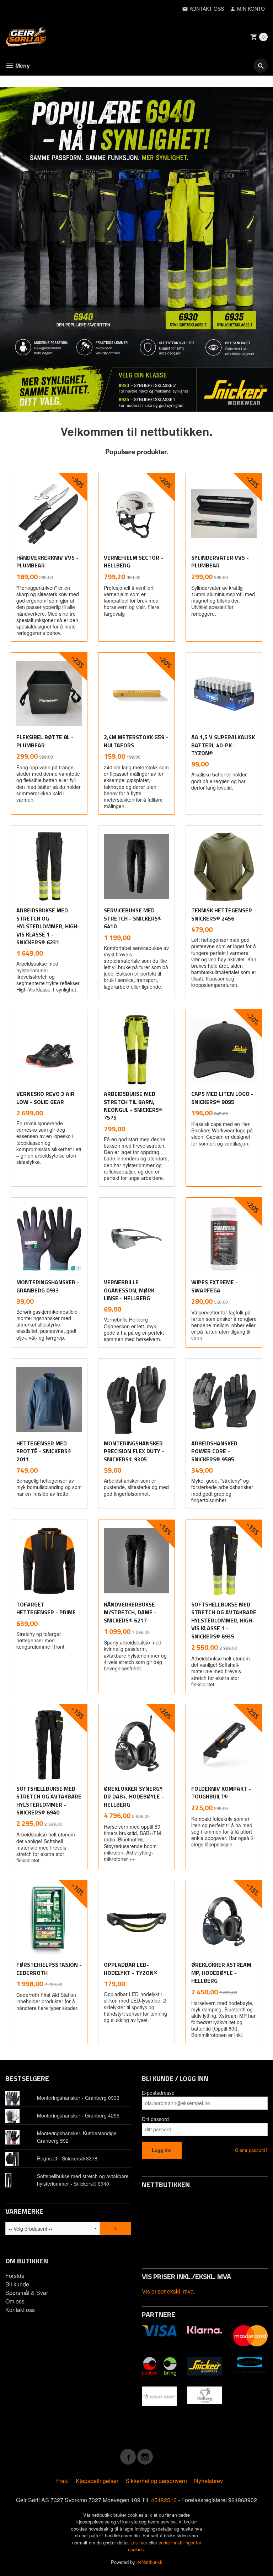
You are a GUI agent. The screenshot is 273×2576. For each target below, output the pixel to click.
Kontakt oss (20, 2310)
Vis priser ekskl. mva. (168, 2291)
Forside (15, 2276)
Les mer (140, 2542)
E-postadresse (158, 2093)
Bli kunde (17, 2284)
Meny (22, 65)
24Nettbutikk (149, 2562)
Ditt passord (155, 2119)
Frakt (62, 2481)
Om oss (15, 2301)
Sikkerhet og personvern (156, 2481)
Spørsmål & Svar (27, 2293)
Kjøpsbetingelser (97, 2481)
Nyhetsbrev (208, 2481)
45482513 (164, 2500)
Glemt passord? (251, 2150)
